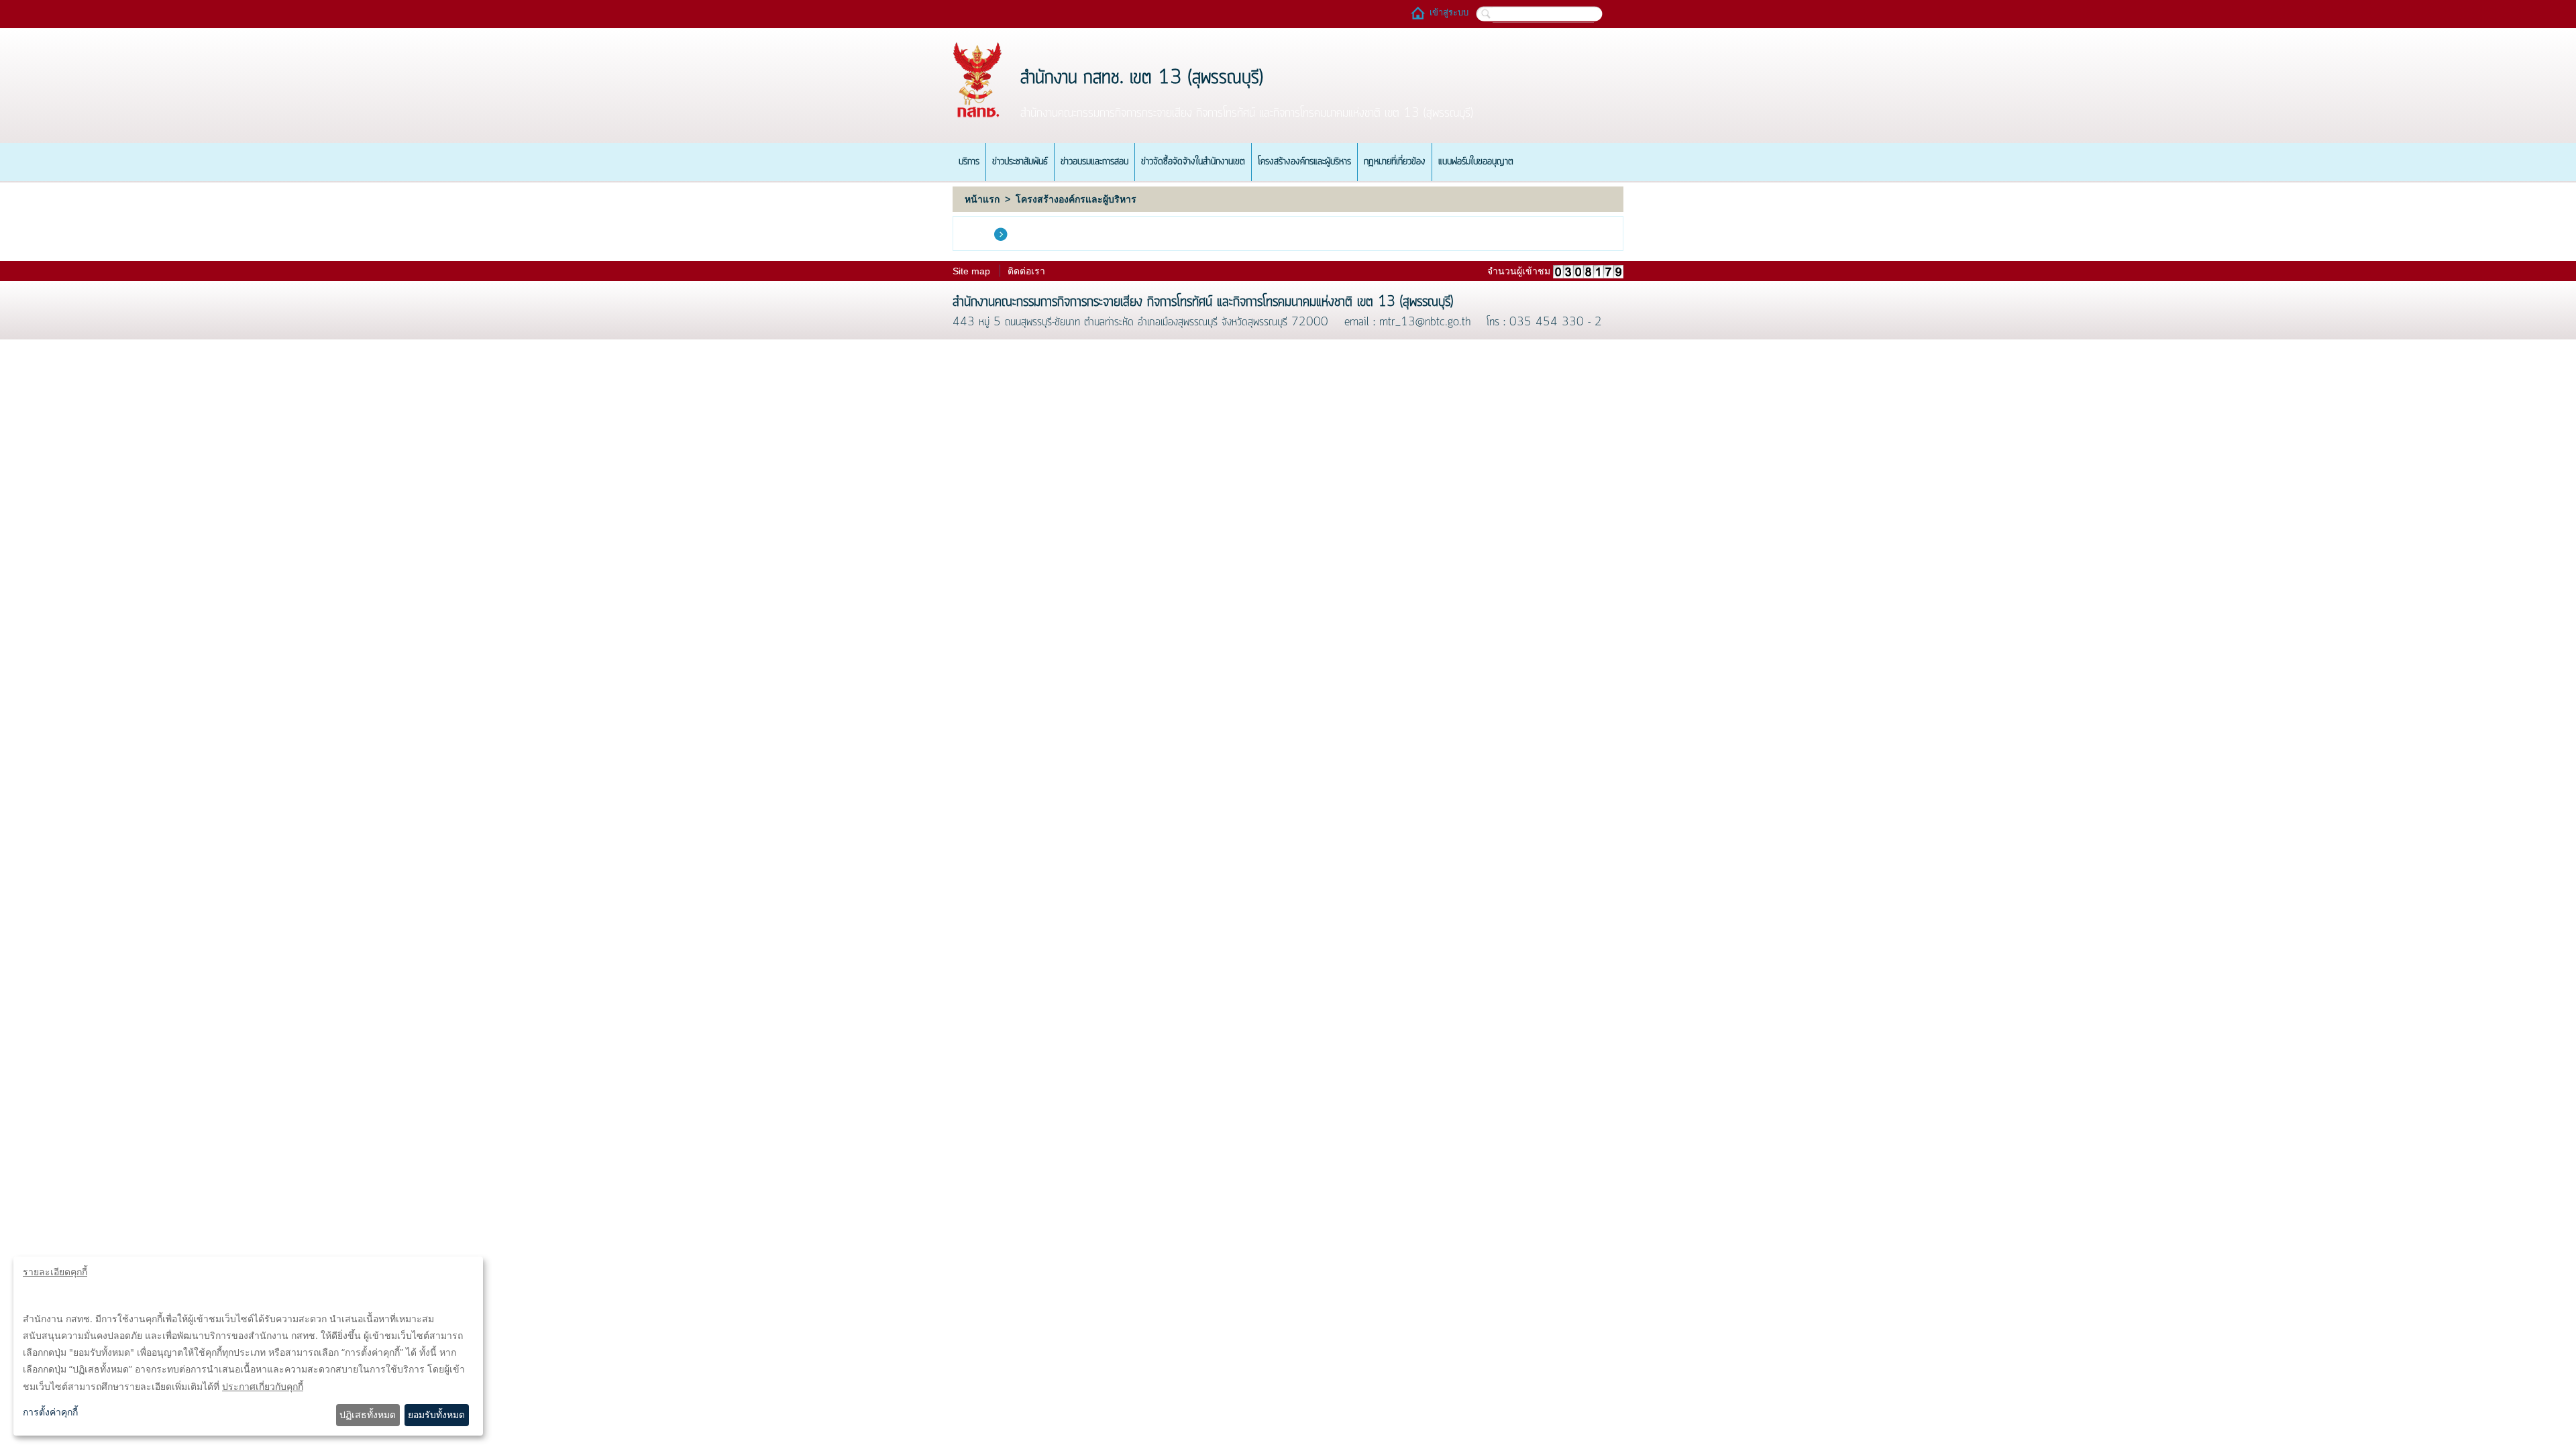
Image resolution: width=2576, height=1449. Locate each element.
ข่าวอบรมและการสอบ (1094, 162)
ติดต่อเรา (1026, 271)
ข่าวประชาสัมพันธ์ (1020, 162)
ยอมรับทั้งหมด (436, 1414)
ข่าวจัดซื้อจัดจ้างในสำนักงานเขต (1193, 162)
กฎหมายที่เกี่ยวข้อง (1395, 162)
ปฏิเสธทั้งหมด (368, 1414)
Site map (971, 271)
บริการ (969, 162)
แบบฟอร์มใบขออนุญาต (1476, 162)
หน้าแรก (982, 199)
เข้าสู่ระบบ (1449, 12)
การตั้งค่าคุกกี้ (50, 1412)
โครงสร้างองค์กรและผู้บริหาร (1304, 162)
